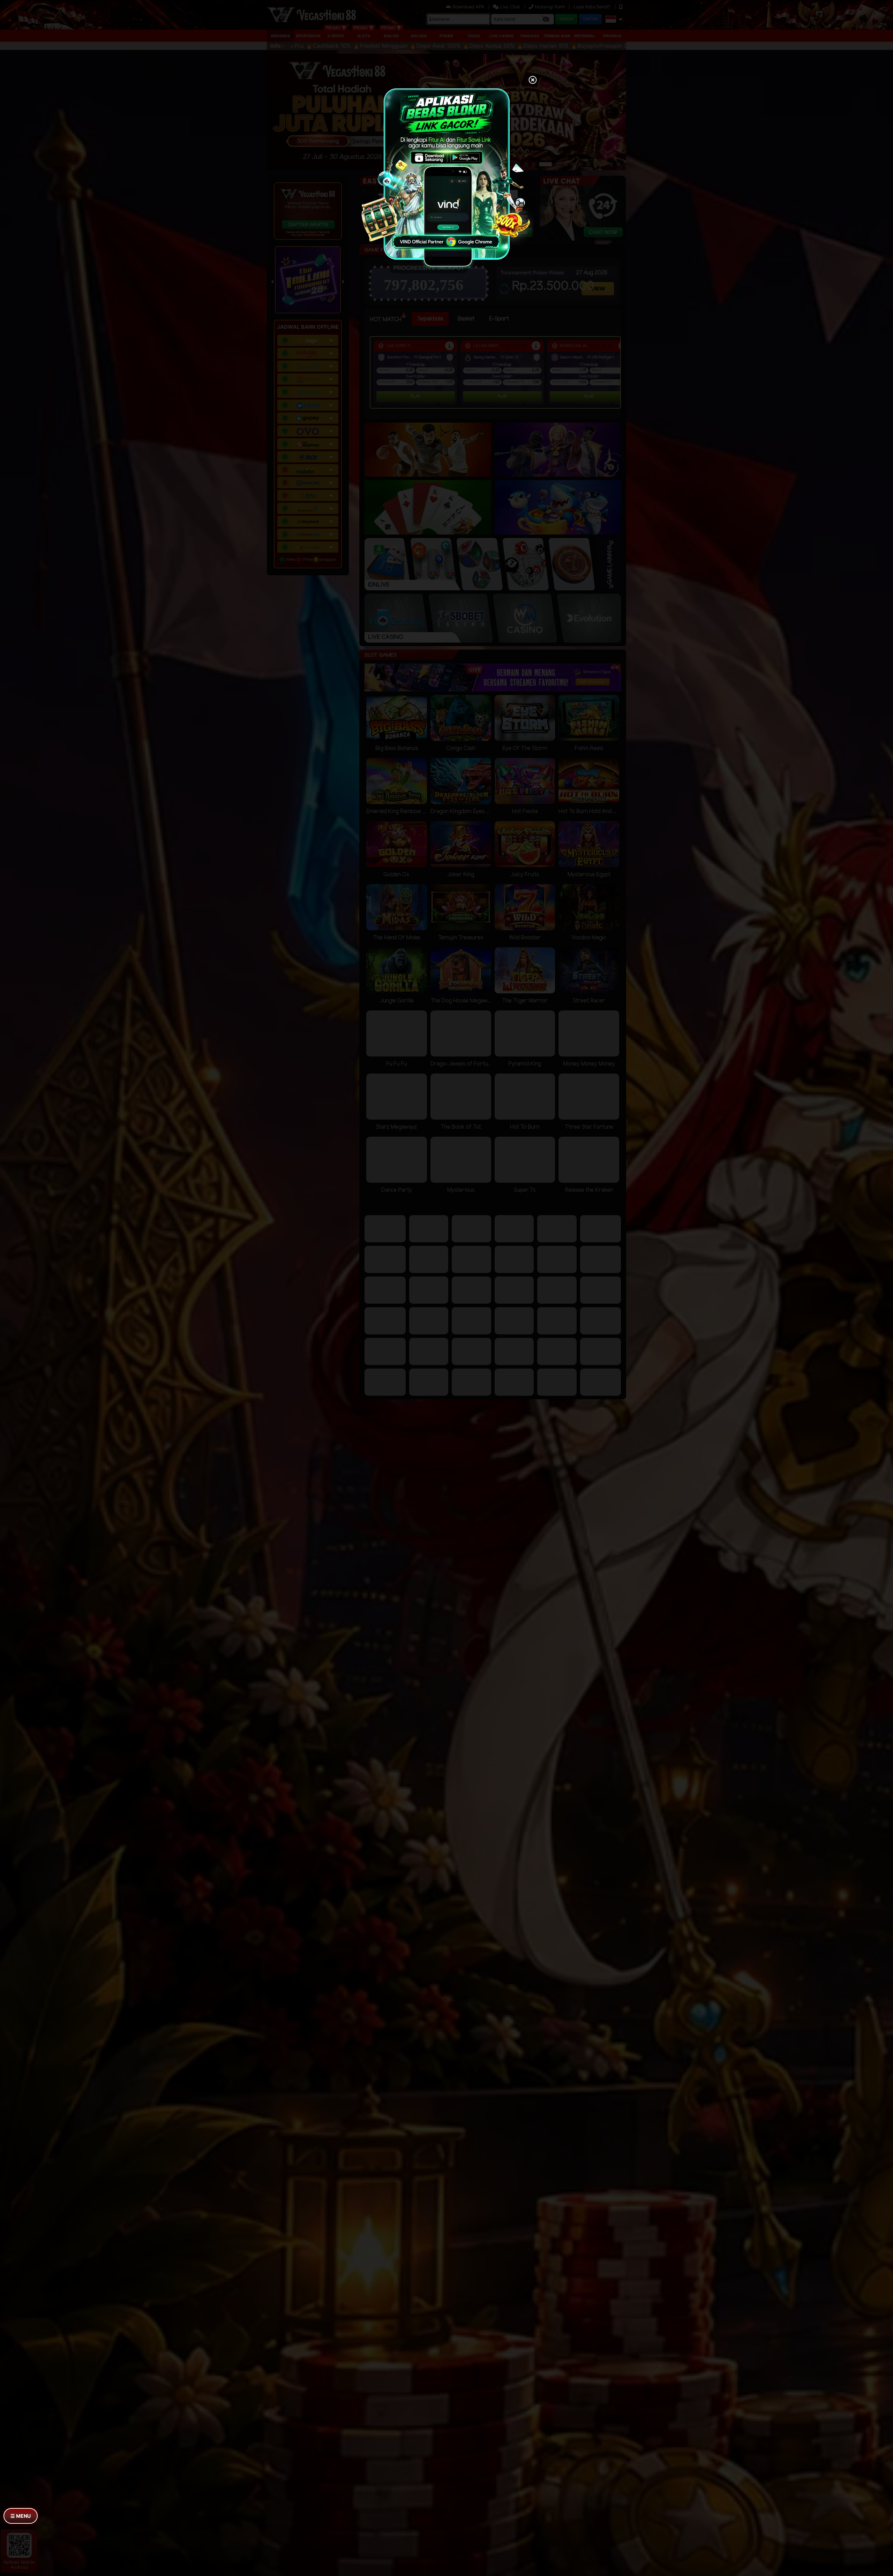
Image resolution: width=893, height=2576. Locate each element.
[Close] (533, 81)
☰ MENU (21, 2516)
